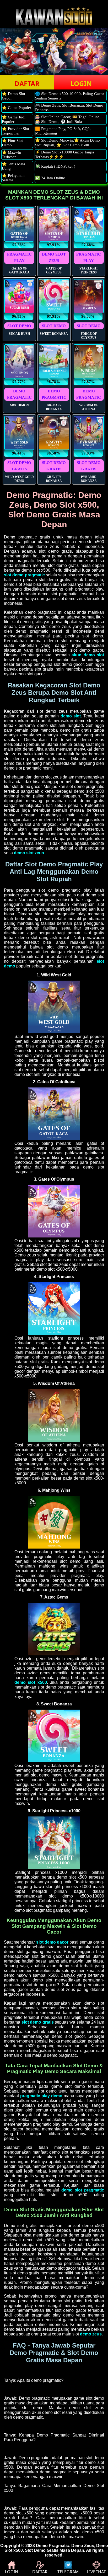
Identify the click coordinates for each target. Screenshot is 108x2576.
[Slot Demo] (54, 1654)
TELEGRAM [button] (68, 2572)
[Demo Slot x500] (54, 1032)
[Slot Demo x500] (54, 1333)
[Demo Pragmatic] (54, 24)
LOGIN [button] (81, 83)
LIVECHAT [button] (96, 2572)
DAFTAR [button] (27, 83)
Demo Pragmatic (52, 2546)
